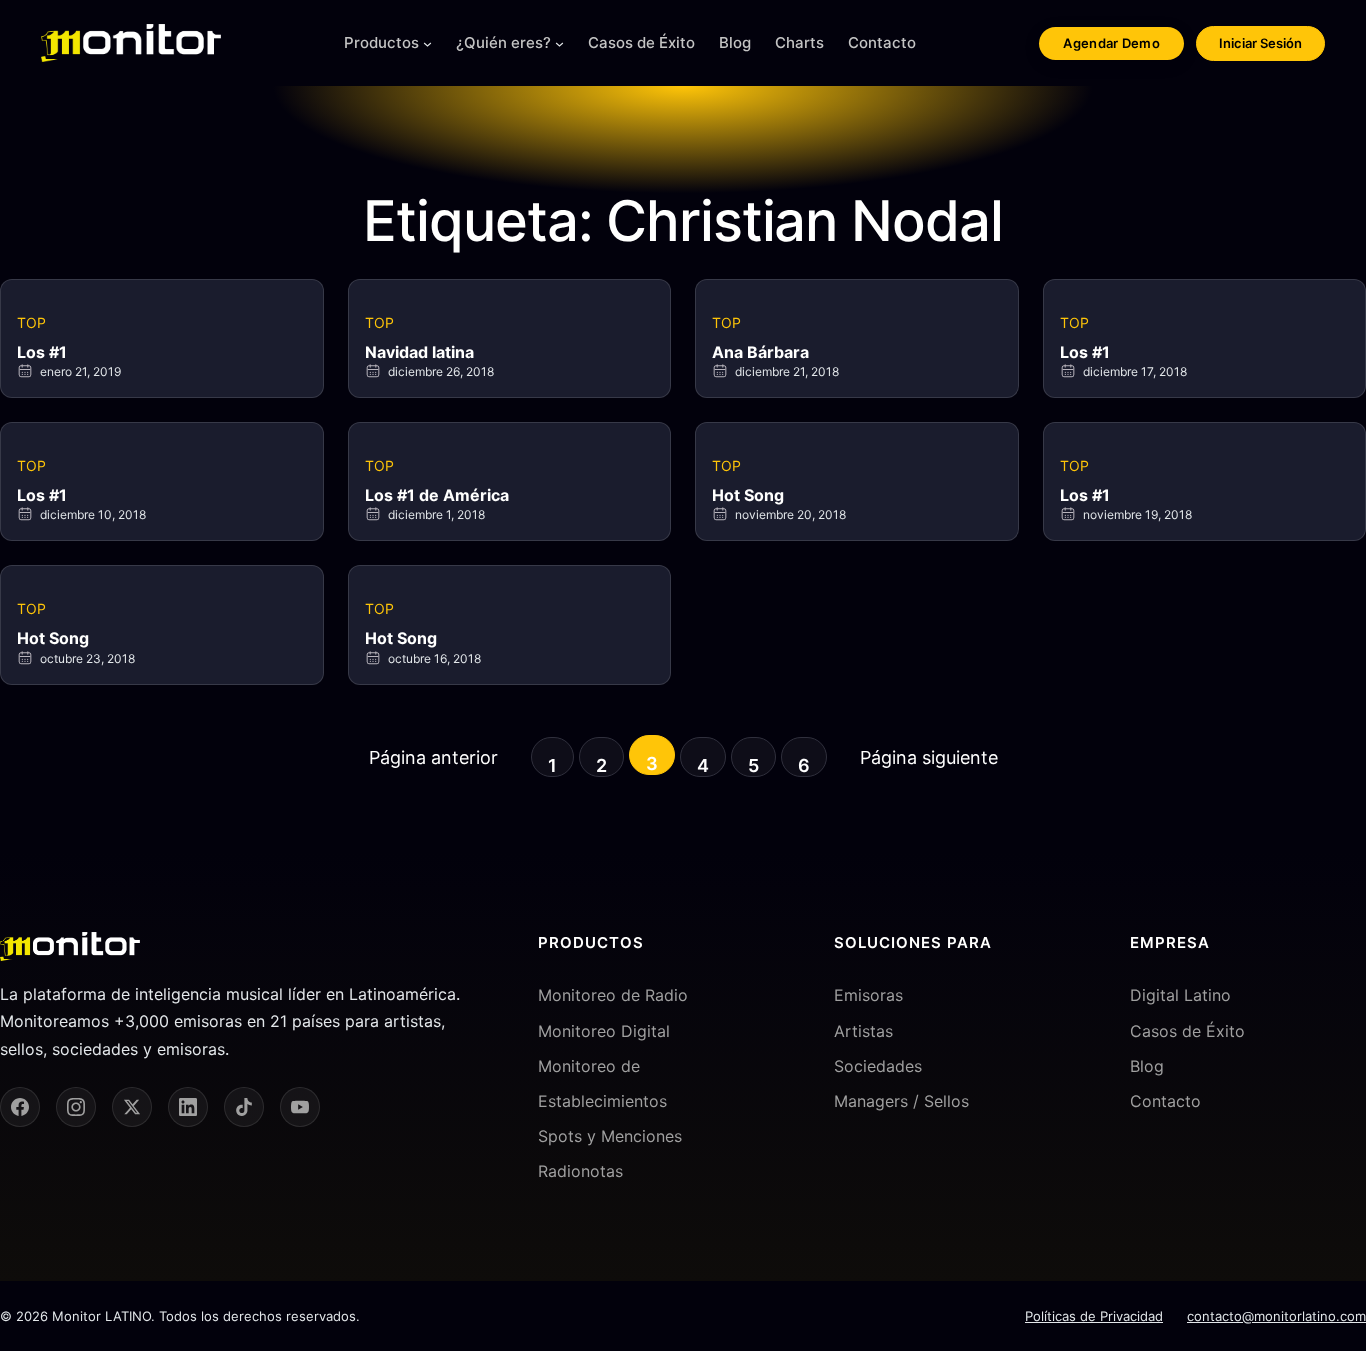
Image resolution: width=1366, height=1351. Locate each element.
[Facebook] (20, 1107)
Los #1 (42, 352)
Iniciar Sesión (1260, 43)
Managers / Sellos (901, 1101)
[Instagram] (76, 1107)
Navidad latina (419, 352)
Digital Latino (1180, 995)
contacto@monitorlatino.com (1276, 1316)
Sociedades (878, 1066)
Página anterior (433, 757)
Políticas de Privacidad (1094, 1316)
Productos (381, 42)
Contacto (1165, 1101)
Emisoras (868, 995)
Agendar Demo (1111, 43)
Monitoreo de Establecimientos (602, 1083)
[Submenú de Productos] (427, 43)
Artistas (863, 1031)
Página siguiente (929, 757)
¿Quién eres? (503, 42)
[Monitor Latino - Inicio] (131, 43)
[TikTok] (244, 1107)
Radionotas (580, 1171)
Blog (1147, 1066)
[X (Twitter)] (132, 1107)
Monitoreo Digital (604, 1031)
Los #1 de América (437, 495)
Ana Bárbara (760, 352)
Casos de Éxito (1187, 1031)
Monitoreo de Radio (613, 995)
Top (31, 322)
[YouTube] (300, 1107)
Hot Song (748, 495)
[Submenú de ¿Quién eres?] (559, 43)
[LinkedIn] (188, 1107)
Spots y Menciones (610, 1136)
